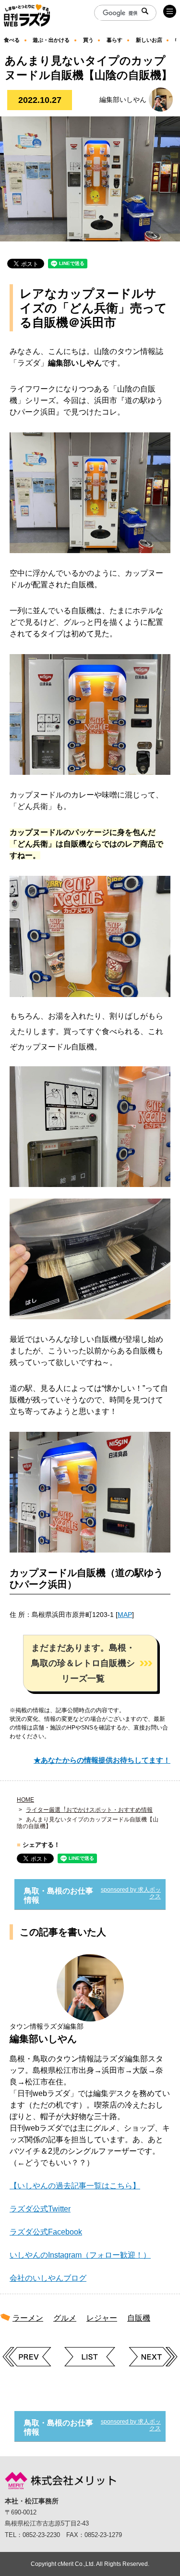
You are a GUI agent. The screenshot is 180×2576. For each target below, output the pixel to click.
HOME (25, 1800)
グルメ (65, 2318)
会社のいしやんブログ (48, 2278)
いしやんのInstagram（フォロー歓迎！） (80, 2255)
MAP (125, 1615)
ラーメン (28, 2318)
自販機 (139, 2318)
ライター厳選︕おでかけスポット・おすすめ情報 (89, 1810)
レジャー (102, 2318)
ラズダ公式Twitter (40, 2209)
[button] (90, 1663)
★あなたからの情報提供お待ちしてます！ (102, 1760)
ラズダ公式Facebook (46, 2232)
